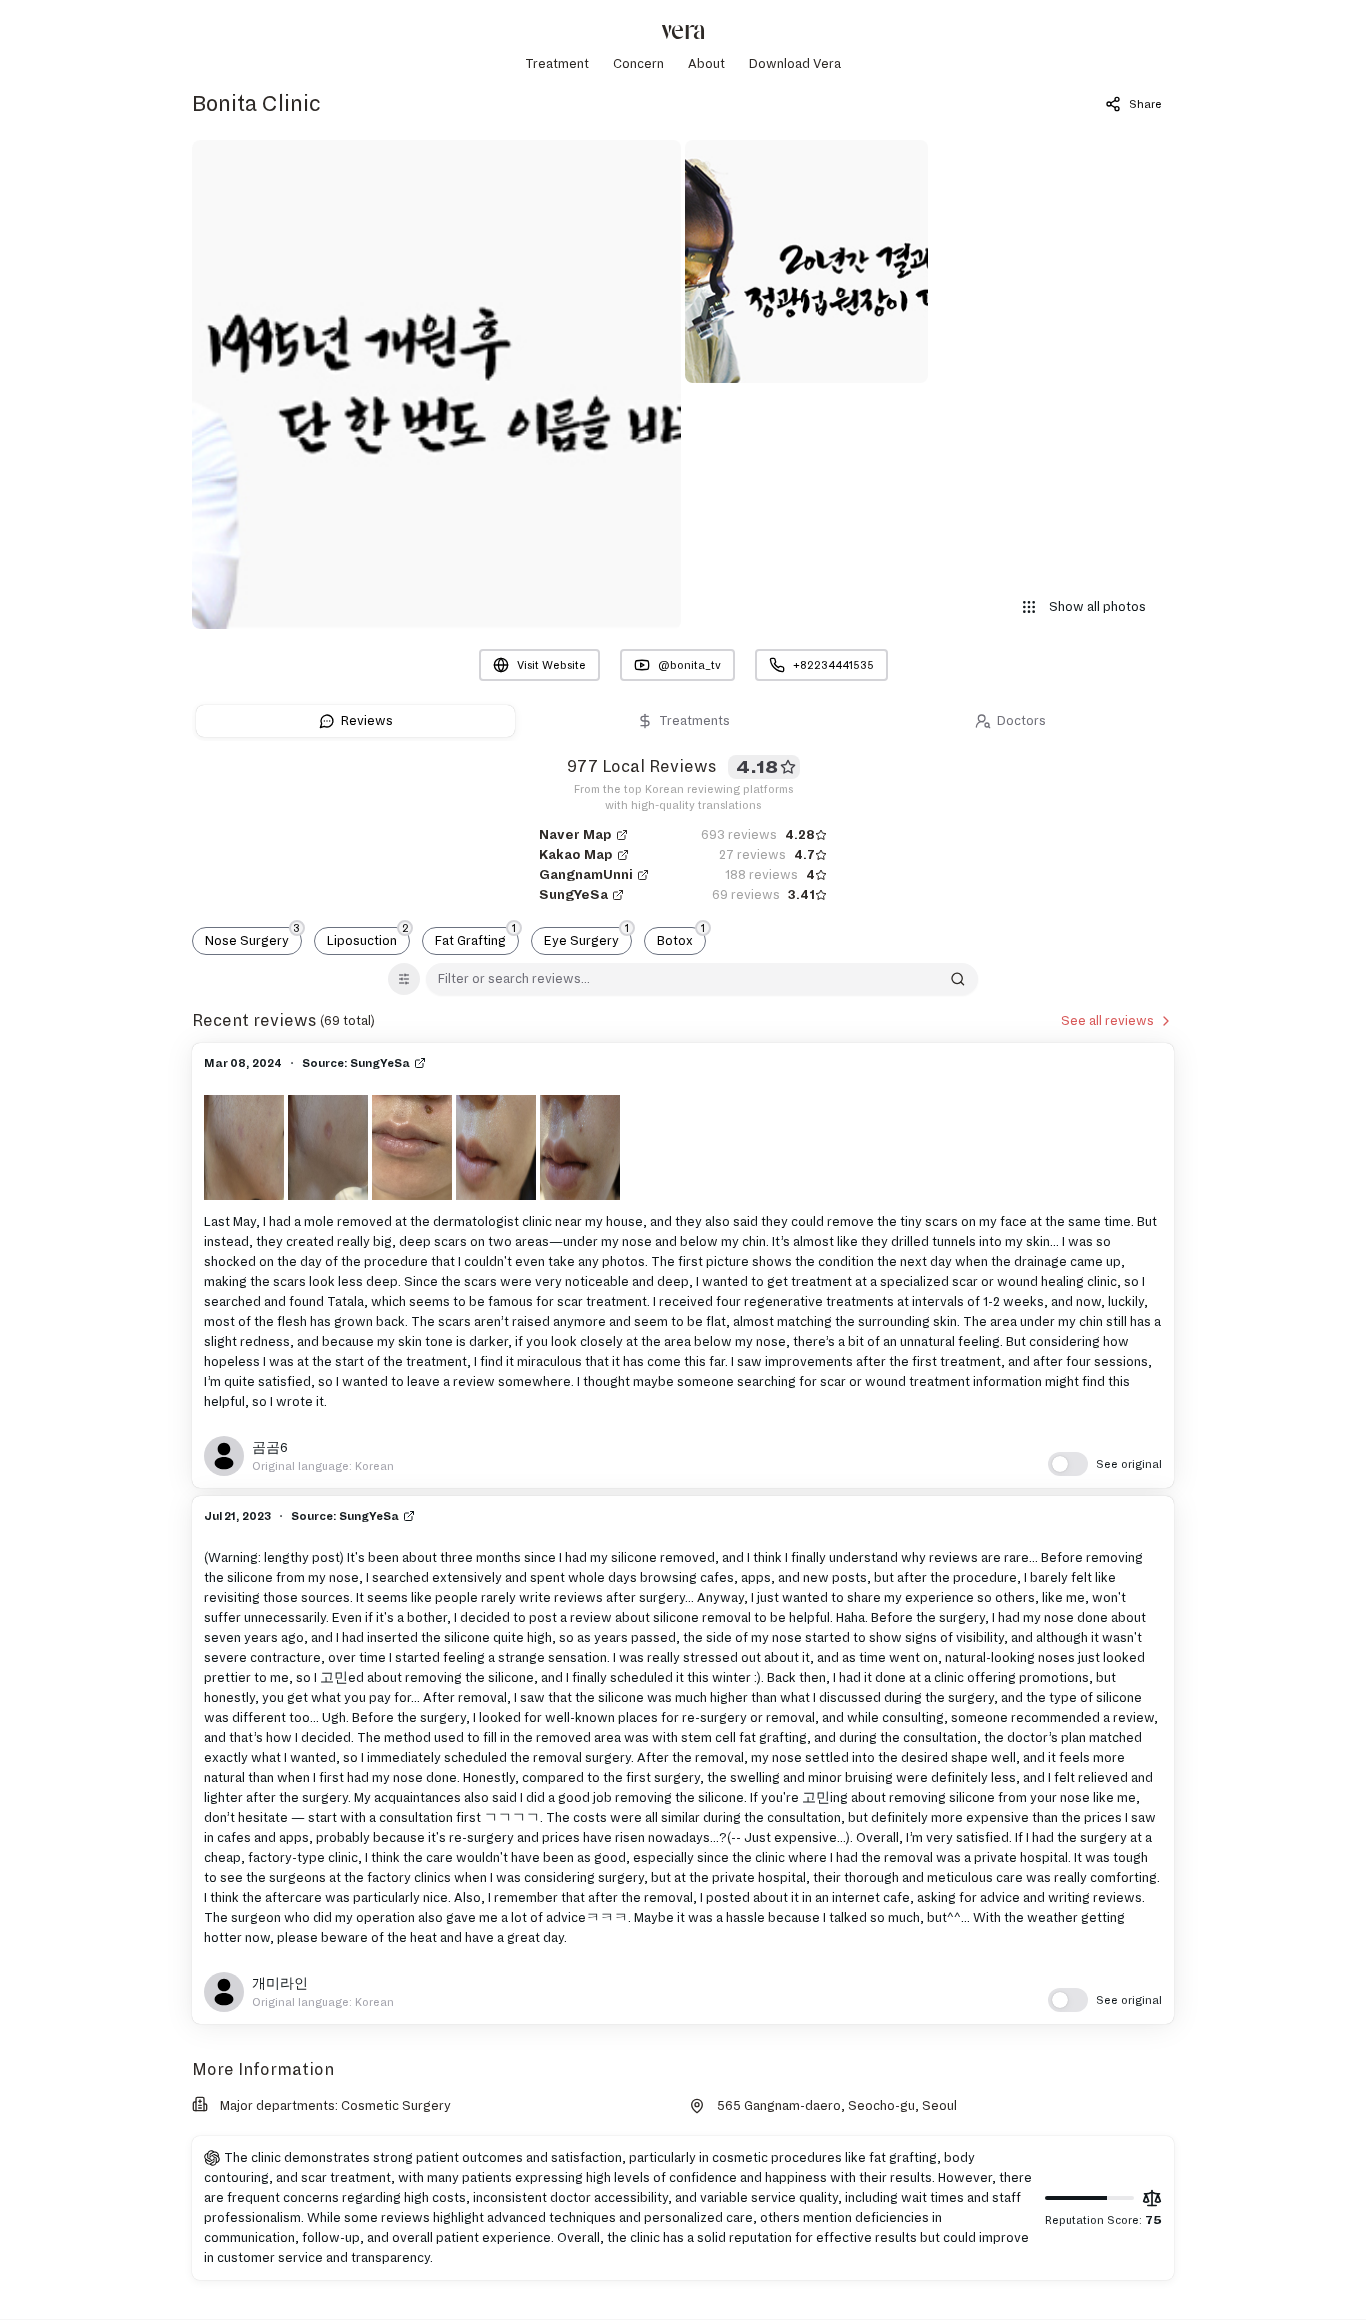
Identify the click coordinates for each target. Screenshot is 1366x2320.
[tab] (355, 721)
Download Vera (795, 64)
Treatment (557, 64)
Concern (638, 64)
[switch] (1105, 1464)
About (706, 64)
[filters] (404, 979)
